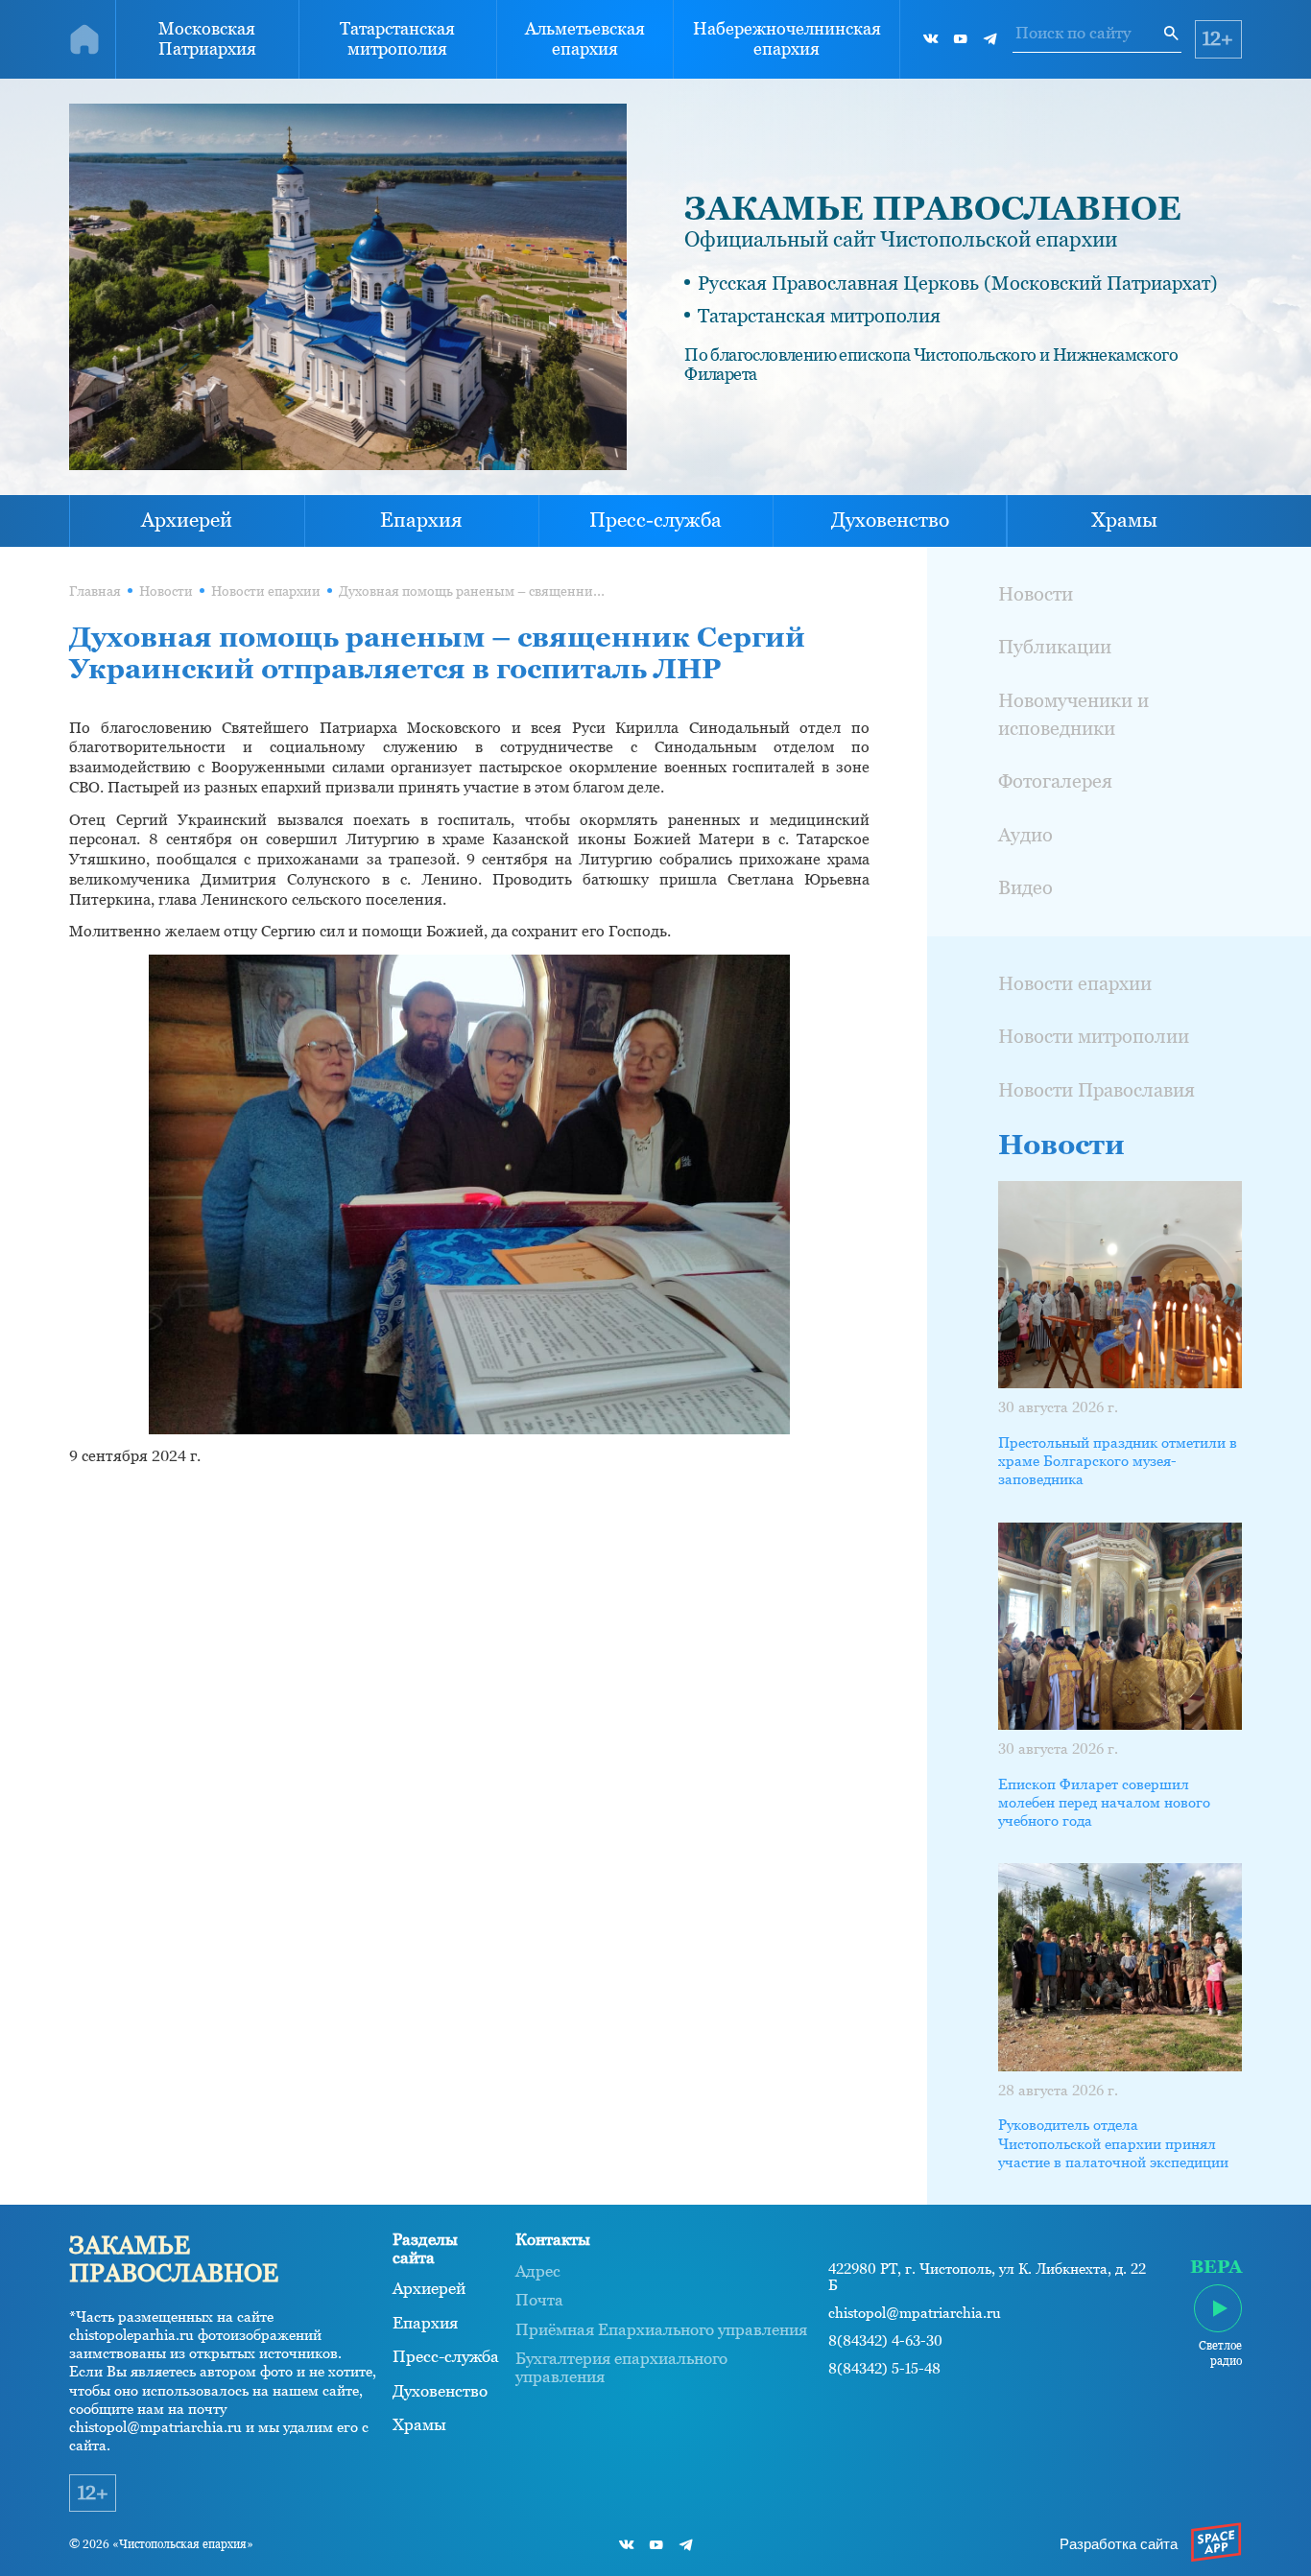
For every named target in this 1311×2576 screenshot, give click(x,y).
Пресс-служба (655, 520)
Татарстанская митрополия (397, 38)
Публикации (1055, 647)
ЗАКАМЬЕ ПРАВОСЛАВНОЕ (933, 208)
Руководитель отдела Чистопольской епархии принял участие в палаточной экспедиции (1113, 2143)
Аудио (1025, 835)
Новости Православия (1096, 1090)
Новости (166, 591)
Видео (1025, 887)
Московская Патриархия (207, 38)
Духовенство (890, 520)
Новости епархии (266, 591)
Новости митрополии (1094, 1036)
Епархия (421, 520)
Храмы (1124, 520)
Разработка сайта (1119, 2544)
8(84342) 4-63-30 (885, 2341)
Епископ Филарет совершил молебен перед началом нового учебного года (1104, 1803)
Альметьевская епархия (585, 38)
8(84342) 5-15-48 (884, 2369)
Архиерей (187, 520)
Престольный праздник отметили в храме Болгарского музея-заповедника (1118, 1461)
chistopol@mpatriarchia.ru (915, 2313)
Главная (95, 591)
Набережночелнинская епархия (787, 38)
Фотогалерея (1055, 781)
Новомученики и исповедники (1073, 714)
